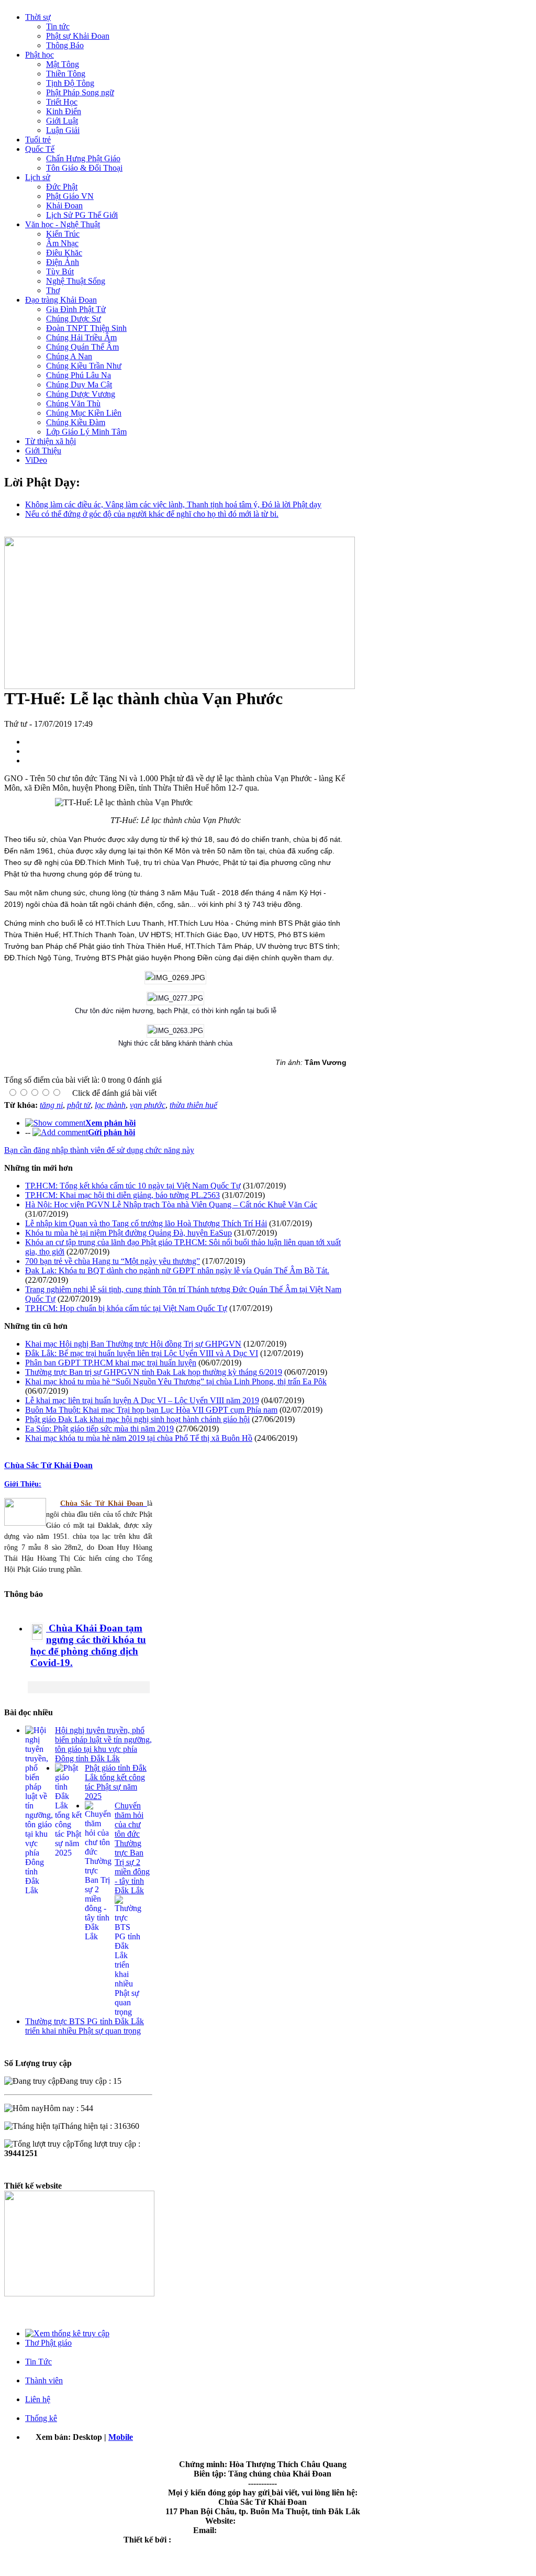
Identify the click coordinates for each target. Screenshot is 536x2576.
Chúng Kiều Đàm (76, 422)
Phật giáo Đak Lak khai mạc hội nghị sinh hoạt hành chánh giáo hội (137, 1419)
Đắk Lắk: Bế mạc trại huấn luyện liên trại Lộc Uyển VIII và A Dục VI (142, 1353)
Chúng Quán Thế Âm (82, 347)
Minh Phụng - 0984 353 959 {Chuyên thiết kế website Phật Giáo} (287, 2540)
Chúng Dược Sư (74, 319)
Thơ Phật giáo (48, 2343)
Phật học (40, 55)
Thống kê (41, 2418)
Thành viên (44, 2380)
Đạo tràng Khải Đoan (61, 300)
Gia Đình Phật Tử (76, 309)
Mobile (121, 2437)
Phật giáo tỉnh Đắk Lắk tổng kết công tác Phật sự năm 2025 (116, 1782)
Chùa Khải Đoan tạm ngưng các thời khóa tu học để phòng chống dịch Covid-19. (88, 1645)
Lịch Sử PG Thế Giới (82, 215)
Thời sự (38, 17)
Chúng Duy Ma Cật (79, 385)
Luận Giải (63, 130)
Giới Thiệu (43, 451)
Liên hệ (38, 2399)
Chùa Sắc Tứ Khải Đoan (48, 1465)
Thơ (53, 290)
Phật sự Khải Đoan (78, 36)
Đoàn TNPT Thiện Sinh (86, 328)
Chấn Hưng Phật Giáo (83, 158)
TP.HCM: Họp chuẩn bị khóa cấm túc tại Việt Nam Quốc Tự (126, 1308)
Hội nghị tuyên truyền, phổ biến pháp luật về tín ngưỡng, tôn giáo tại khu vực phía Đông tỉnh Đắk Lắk (103, 1744)
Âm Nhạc (62, 243)
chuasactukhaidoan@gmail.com (275, 2530)
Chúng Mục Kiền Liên (84, 413)
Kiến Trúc (63, 234)
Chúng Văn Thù (73, 403)
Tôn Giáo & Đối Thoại (84, 168)
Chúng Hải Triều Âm (81, 337)
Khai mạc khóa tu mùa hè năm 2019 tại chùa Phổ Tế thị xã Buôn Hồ (139, 1438)
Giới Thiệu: (23, 1484)
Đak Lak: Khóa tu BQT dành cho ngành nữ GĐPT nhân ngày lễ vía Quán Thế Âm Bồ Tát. (177, 1270)
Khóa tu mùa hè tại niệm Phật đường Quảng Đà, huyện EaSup (129, 1233)
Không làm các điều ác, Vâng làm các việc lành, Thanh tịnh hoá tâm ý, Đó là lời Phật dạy (173, 504)
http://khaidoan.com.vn (279, 2521)
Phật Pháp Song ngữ (80, 92)
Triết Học (62, 102)
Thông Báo (65, 45)
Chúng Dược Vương (81, 394)
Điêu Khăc (64, 253)
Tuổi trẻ (38, 140)
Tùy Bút (60, 271)
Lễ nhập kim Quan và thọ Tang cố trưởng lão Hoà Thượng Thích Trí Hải (146, 1223)
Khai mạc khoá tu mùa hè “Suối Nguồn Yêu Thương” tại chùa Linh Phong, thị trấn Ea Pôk (176, 1381)
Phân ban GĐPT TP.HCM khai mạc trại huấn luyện (111, 1363)
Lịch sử (38, 177)
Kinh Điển (64, 111)
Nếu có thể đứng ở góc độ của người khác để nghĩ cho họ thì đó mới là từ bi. (152, 514)
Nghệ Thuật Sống (76, 281)
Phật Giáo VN (70, 196)
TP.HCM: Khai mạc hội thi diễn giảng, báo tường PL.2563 (122, 1195)
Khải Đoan (64, 206)
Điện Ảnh (63, 262)
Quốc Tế (40, 149)
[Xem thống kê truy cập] (67, 2333)
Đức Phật (62, 187)
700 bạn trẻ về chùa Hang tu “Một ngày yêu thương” (113, 1261)
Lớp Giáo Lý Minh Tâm (86, 432)
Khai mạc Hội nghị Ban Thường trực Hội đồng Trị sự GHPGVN (133, 1344)
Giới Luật (62, 121)
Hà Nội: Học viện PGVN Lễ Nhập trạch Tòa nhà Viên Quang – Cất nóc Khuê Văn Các (171, 1204)
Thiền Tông (66, 74)
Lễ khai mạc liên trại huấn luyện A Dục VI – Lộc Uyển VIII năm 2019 (142, 1400)
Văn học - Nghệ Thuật (63, 224)
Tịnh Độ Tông (70, 83)
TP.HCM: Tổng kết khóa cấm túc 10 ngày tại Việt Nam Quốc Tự (133, 1186)
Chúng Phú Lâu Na (79, 375)
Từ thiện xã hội (51, 441)
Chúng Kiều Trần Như (84, 366)
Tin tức (58, 26)
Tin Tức (38, 2362)
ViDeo (36, 460)
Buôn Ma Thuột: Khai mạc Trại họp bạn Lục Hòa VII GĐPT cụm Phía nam (151, 1410)
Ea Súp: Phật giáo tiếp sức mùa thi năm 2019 (99, 1429)
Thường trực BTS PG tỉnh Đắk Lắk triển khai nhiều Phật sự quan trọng (85, 2026)
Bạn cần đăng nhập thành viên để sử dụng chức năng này (99, 1150)
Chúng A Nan (69, 356)
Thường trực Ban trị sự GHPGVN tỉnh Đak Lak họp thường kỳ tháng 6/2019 (154, 1372)
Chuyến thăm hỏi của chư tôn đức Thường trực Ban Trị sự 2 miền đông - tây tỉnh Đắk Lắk (132, 1848)
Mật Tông (63, 64)
